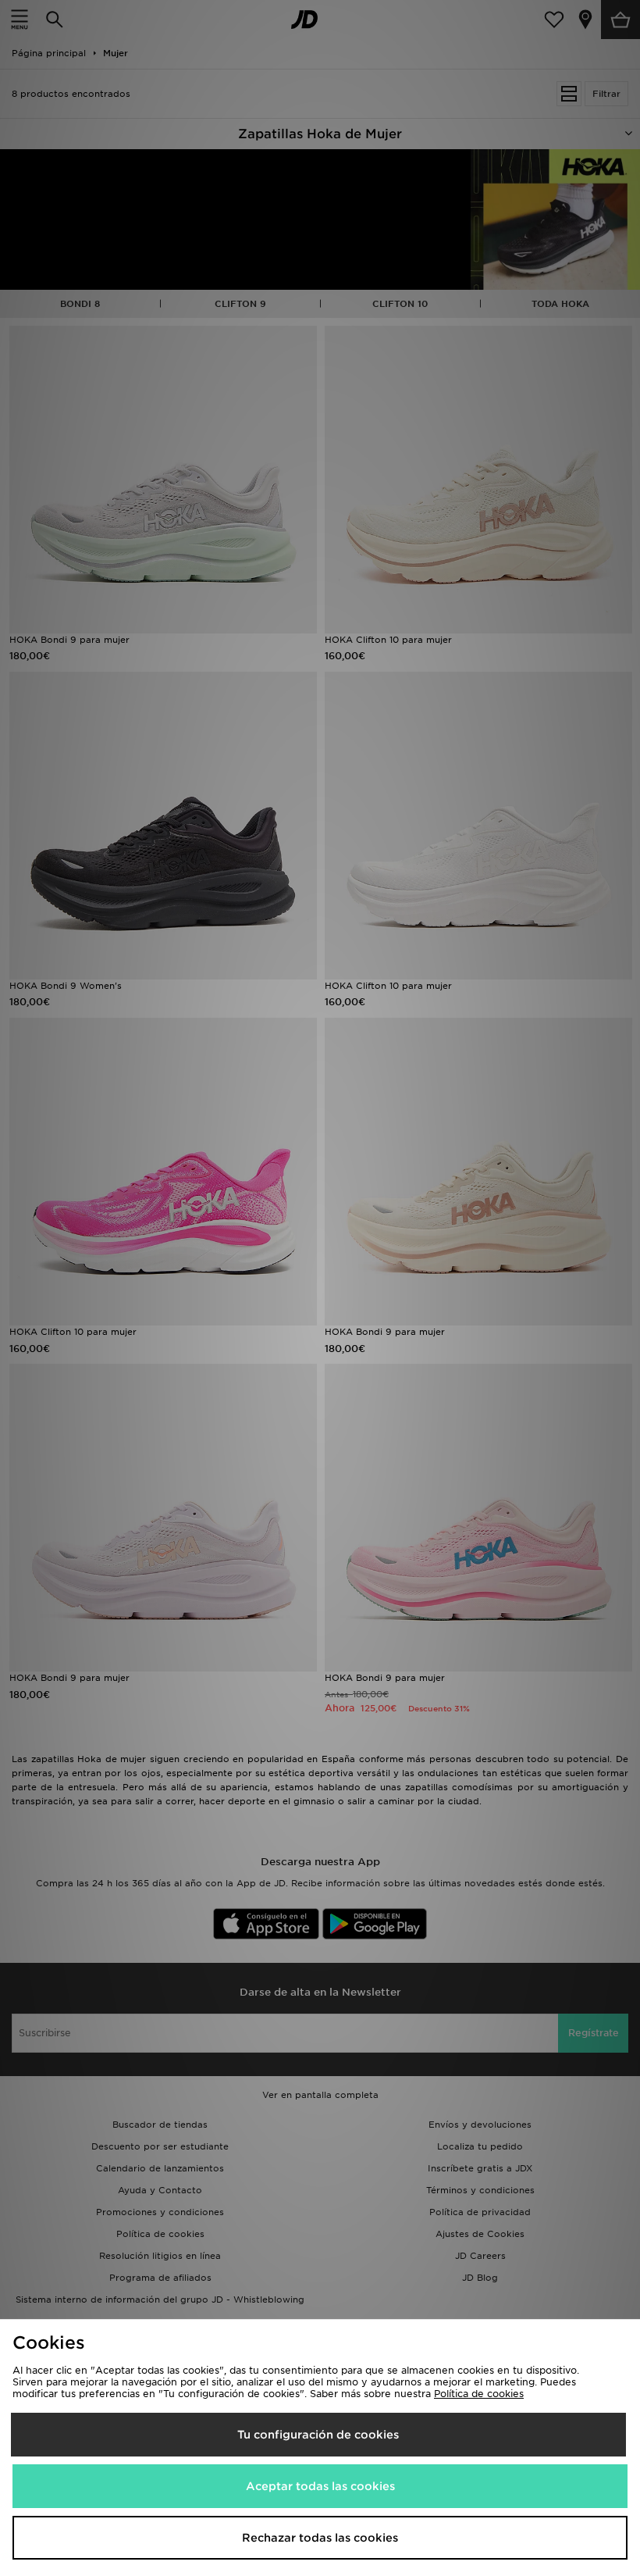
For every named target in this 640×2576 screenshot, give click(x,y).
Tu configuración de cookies (318, 2435)
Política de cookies (479, 2394)
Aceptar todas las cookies (320, 2486)
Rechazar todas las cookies (320, 2538)
